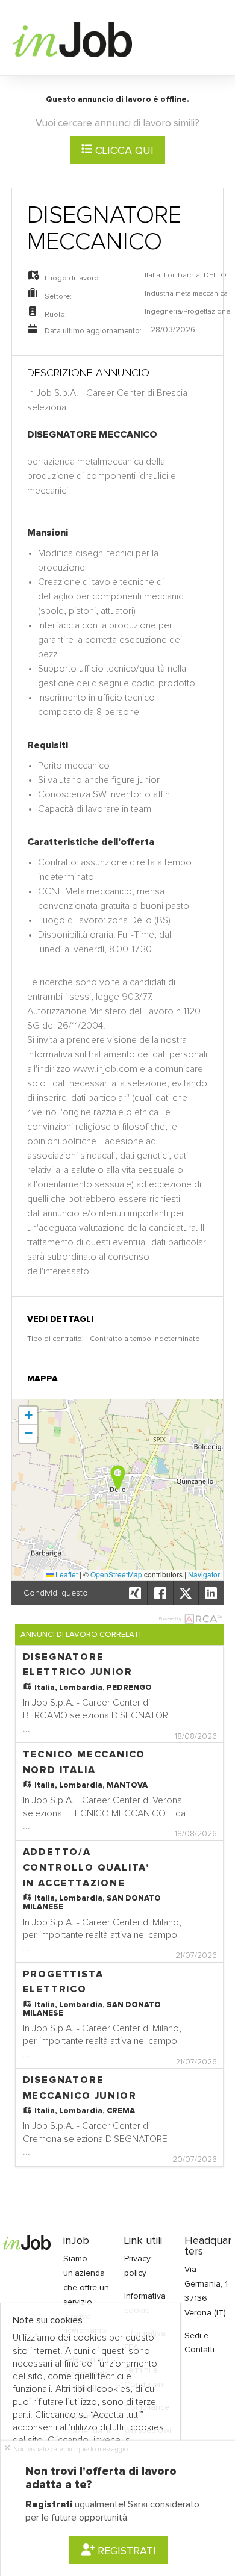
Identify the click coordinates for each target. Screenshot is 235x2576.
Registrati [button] (125, 2551)
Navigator (204, 1574)
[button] (118, 1477)
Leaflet (66, 1574)
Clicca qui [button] (123, 151)
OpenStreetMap (116, 1574)
